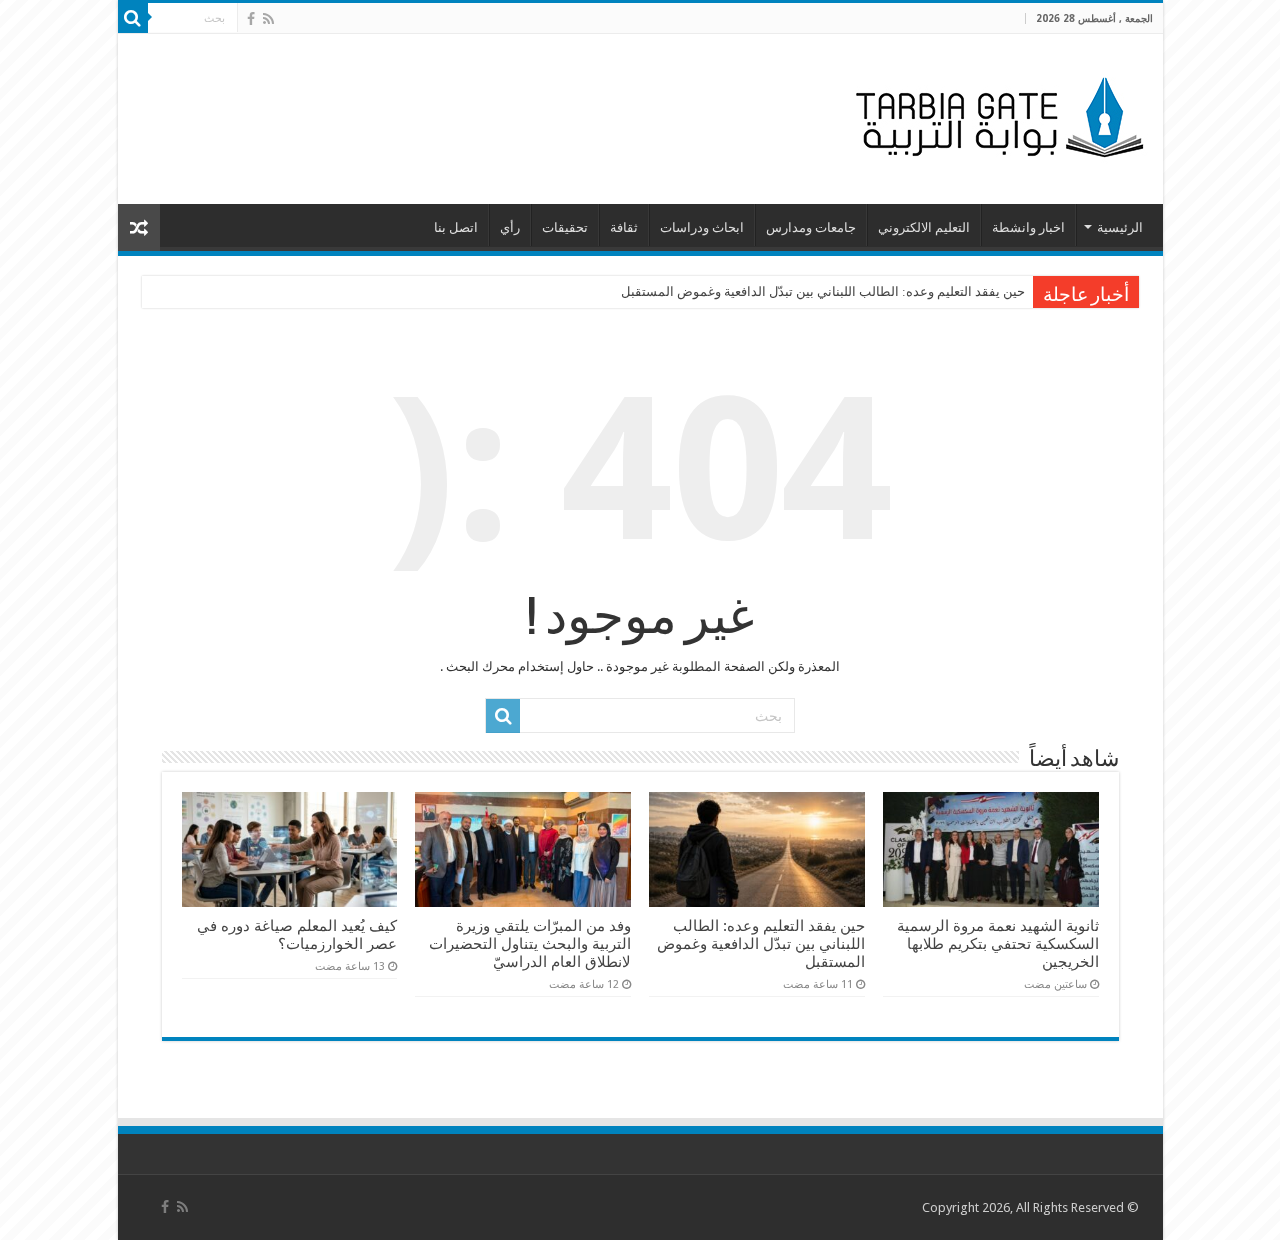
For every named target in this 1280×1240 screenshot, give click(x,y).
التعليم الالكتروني (924, 227)
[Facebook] (251, 19)
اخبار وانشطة (1028, 227)
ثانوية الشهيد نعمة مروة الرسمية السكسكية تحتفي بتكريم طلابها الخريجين (998, 944)
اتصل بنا (456, 227)
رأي (510, 227)
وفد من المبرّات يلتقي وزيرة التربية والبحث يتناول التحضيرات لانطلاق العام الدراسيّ (530, 944)
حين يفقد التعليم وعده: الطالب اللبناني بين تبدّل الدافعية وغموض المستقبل (823, 291)
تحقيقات (565, 227)
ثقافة (624, 227)
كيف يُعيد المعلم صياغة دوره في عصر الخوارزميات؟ (297, 935)
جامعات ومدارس (811, 227)
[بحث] (133, 18)
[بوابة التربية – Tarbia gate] (996, 115)
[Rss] (268, 19)
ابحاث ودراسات (702, 227)
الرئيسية (1120, 227)
